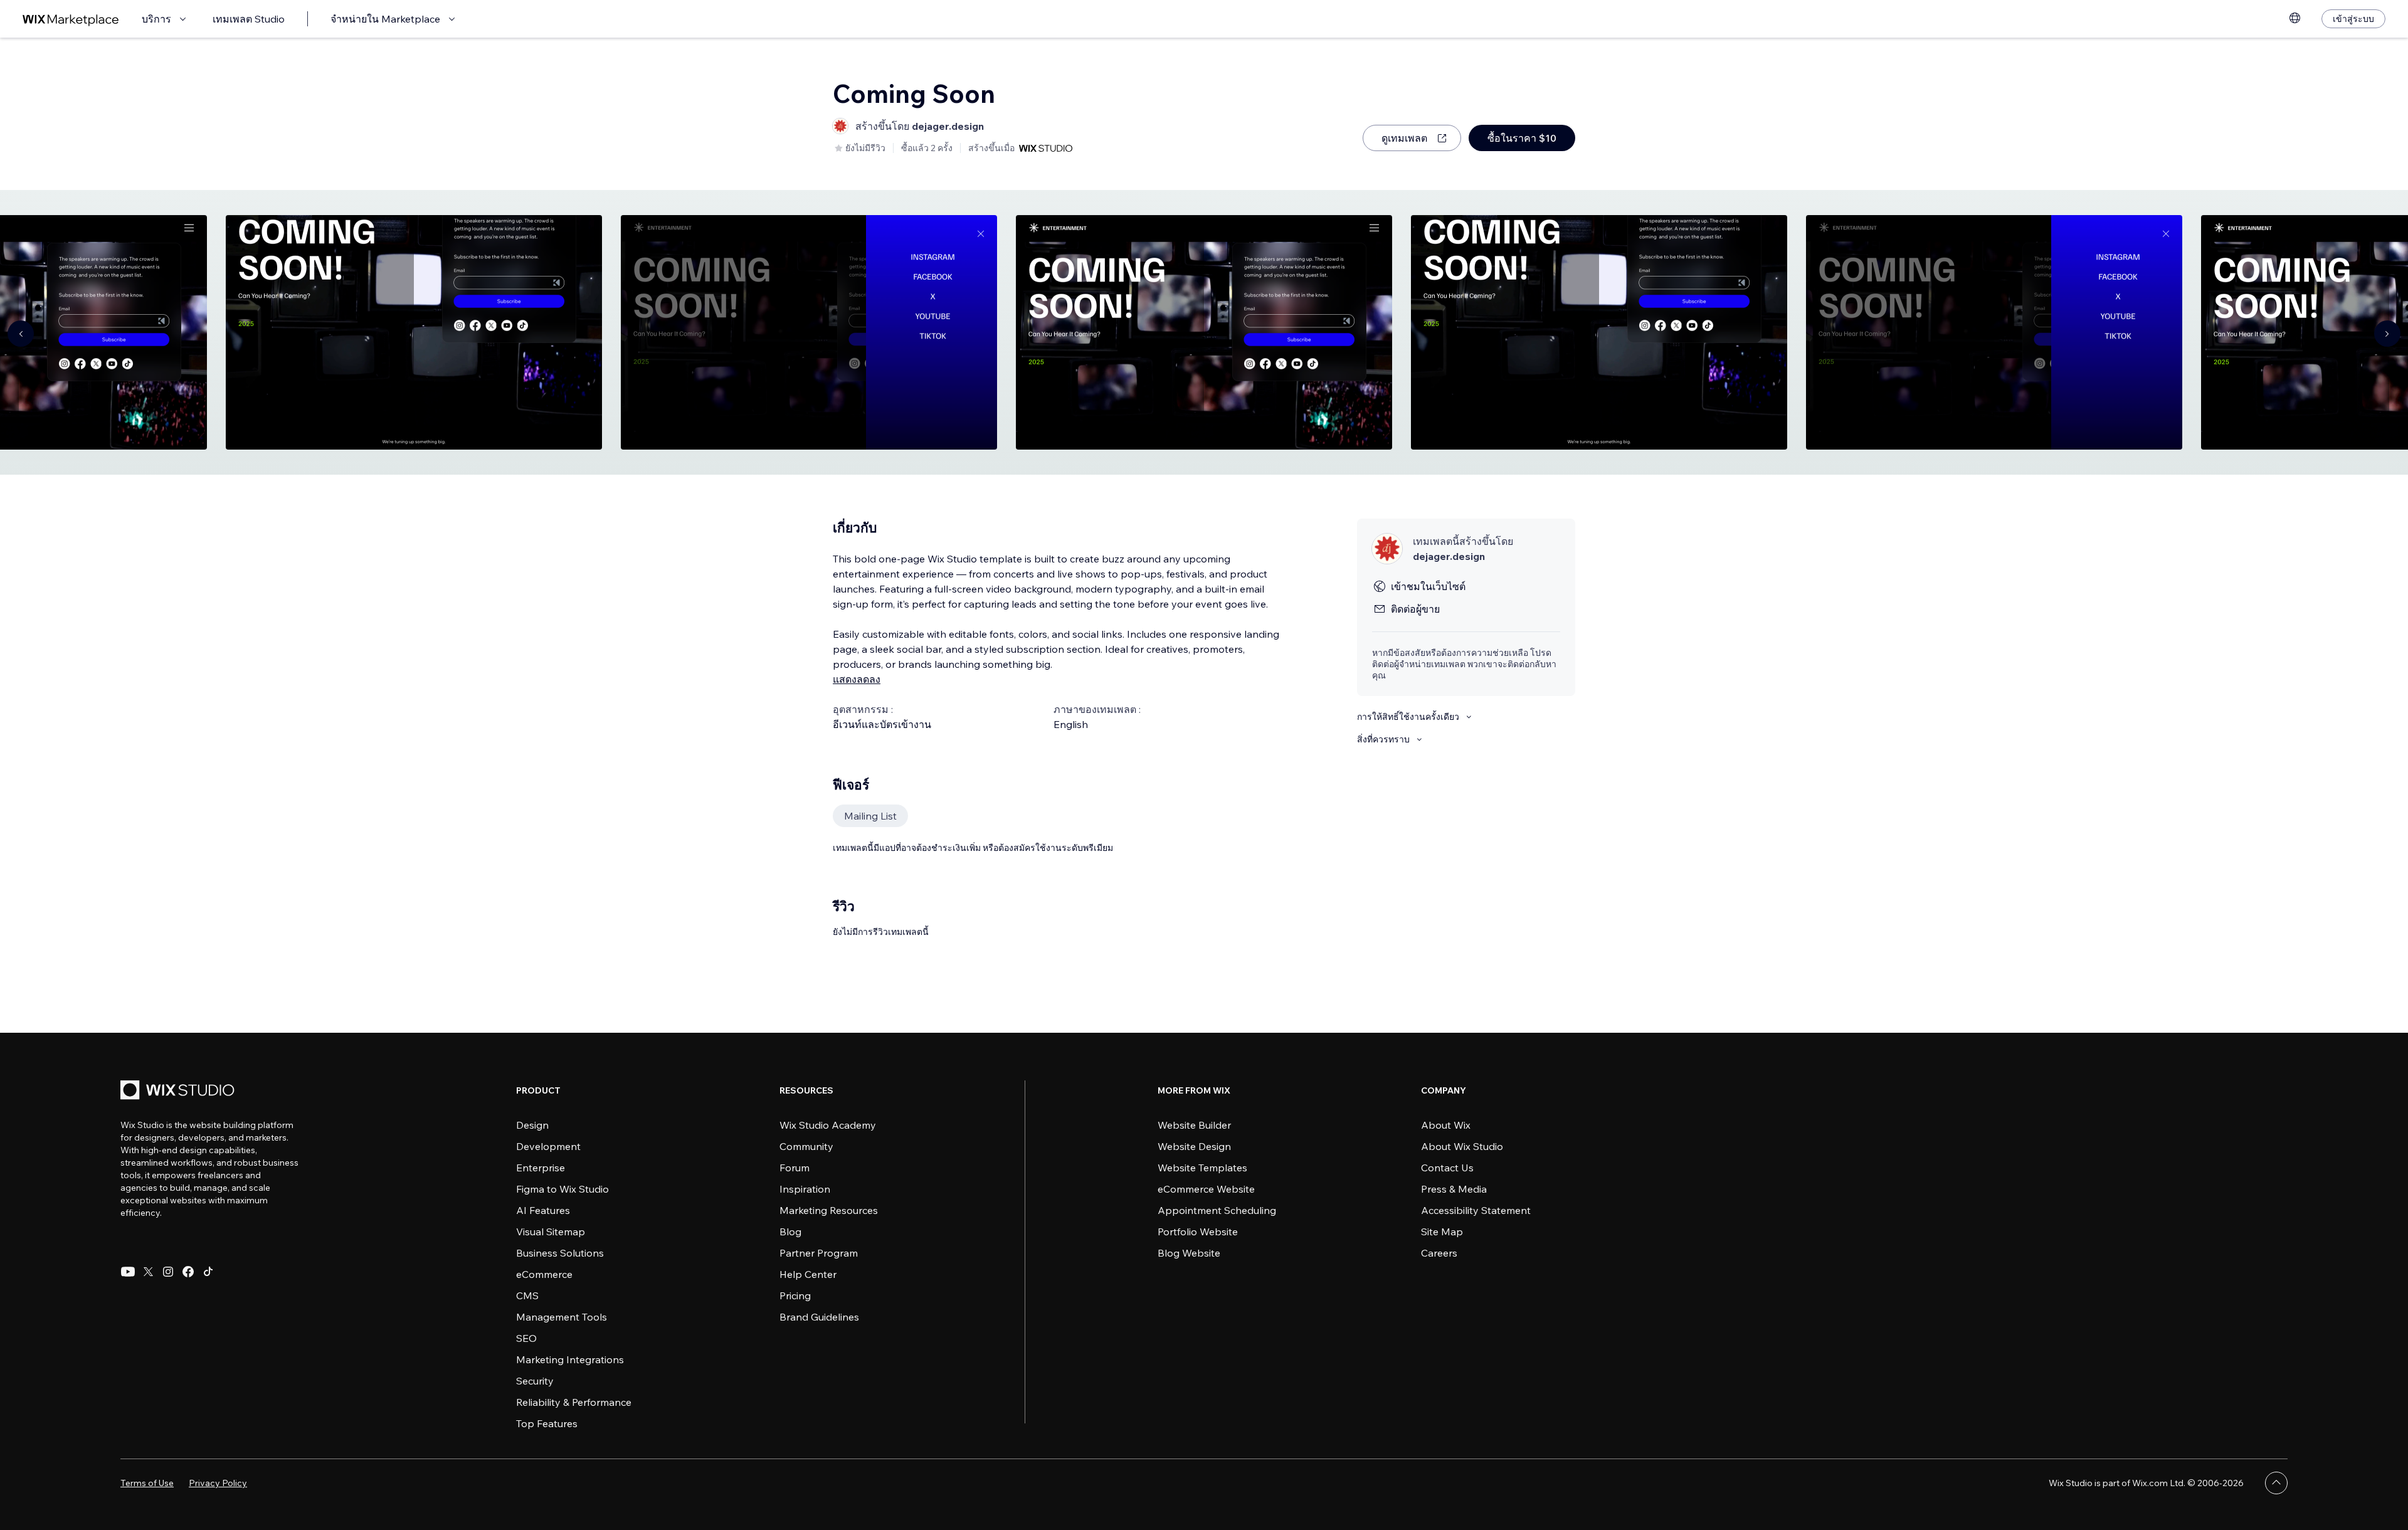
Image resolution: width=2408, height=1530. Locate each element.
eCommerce (544, 1274)
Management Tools (562, 1317)
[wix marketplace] (71, 19)
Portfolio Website (1198, 1232)
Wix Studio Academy (828, 1125)
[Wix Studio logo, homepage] (179, 1091)
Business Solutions (560, 1253)
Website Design (1194, 1146)
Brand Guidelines (819, 1317)
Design (532, 1125)
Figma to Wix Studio (562, 1189)
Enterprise (541, 1168)
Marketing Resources (829, 1210)
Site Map (1442, 1232)
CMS (527, 1295)
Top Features (547, 1423)
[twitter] (148, 1272)
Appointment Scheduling (1217, 1210)
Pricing (795, 1295)
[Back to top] (2276, 1483)
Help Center (808, 1274)
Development (548, 1146)
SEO (526, 1338)
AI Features (543, 1210)
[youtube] (128, 1272)
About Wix (1446, 1125)
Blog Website (1189, 1253)
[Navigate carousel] (21, 334)
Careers (1439, 1253)
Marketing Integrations (570, 1359)
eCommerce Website (1206, 1189)
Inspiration (805, 1189)
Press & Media (1454, 1189)
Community (806, 1146)
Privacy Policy (218, 1483)
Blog (790, 1232)
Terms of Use (147, 1483)
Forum (795, 1168)
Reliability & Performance (574, 1402)
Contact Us (1447, 1168)
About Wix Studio (1462, 1146)
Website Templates (1202, 1168)
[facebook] (188, 1272)
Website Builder (1194, 1125)
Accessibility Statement (1476, 1210)
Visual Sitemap (551, 1232)
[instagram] (168, 1272)
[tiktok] (208, 1272)
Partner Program (819, 1253)
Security (535, 1381)
